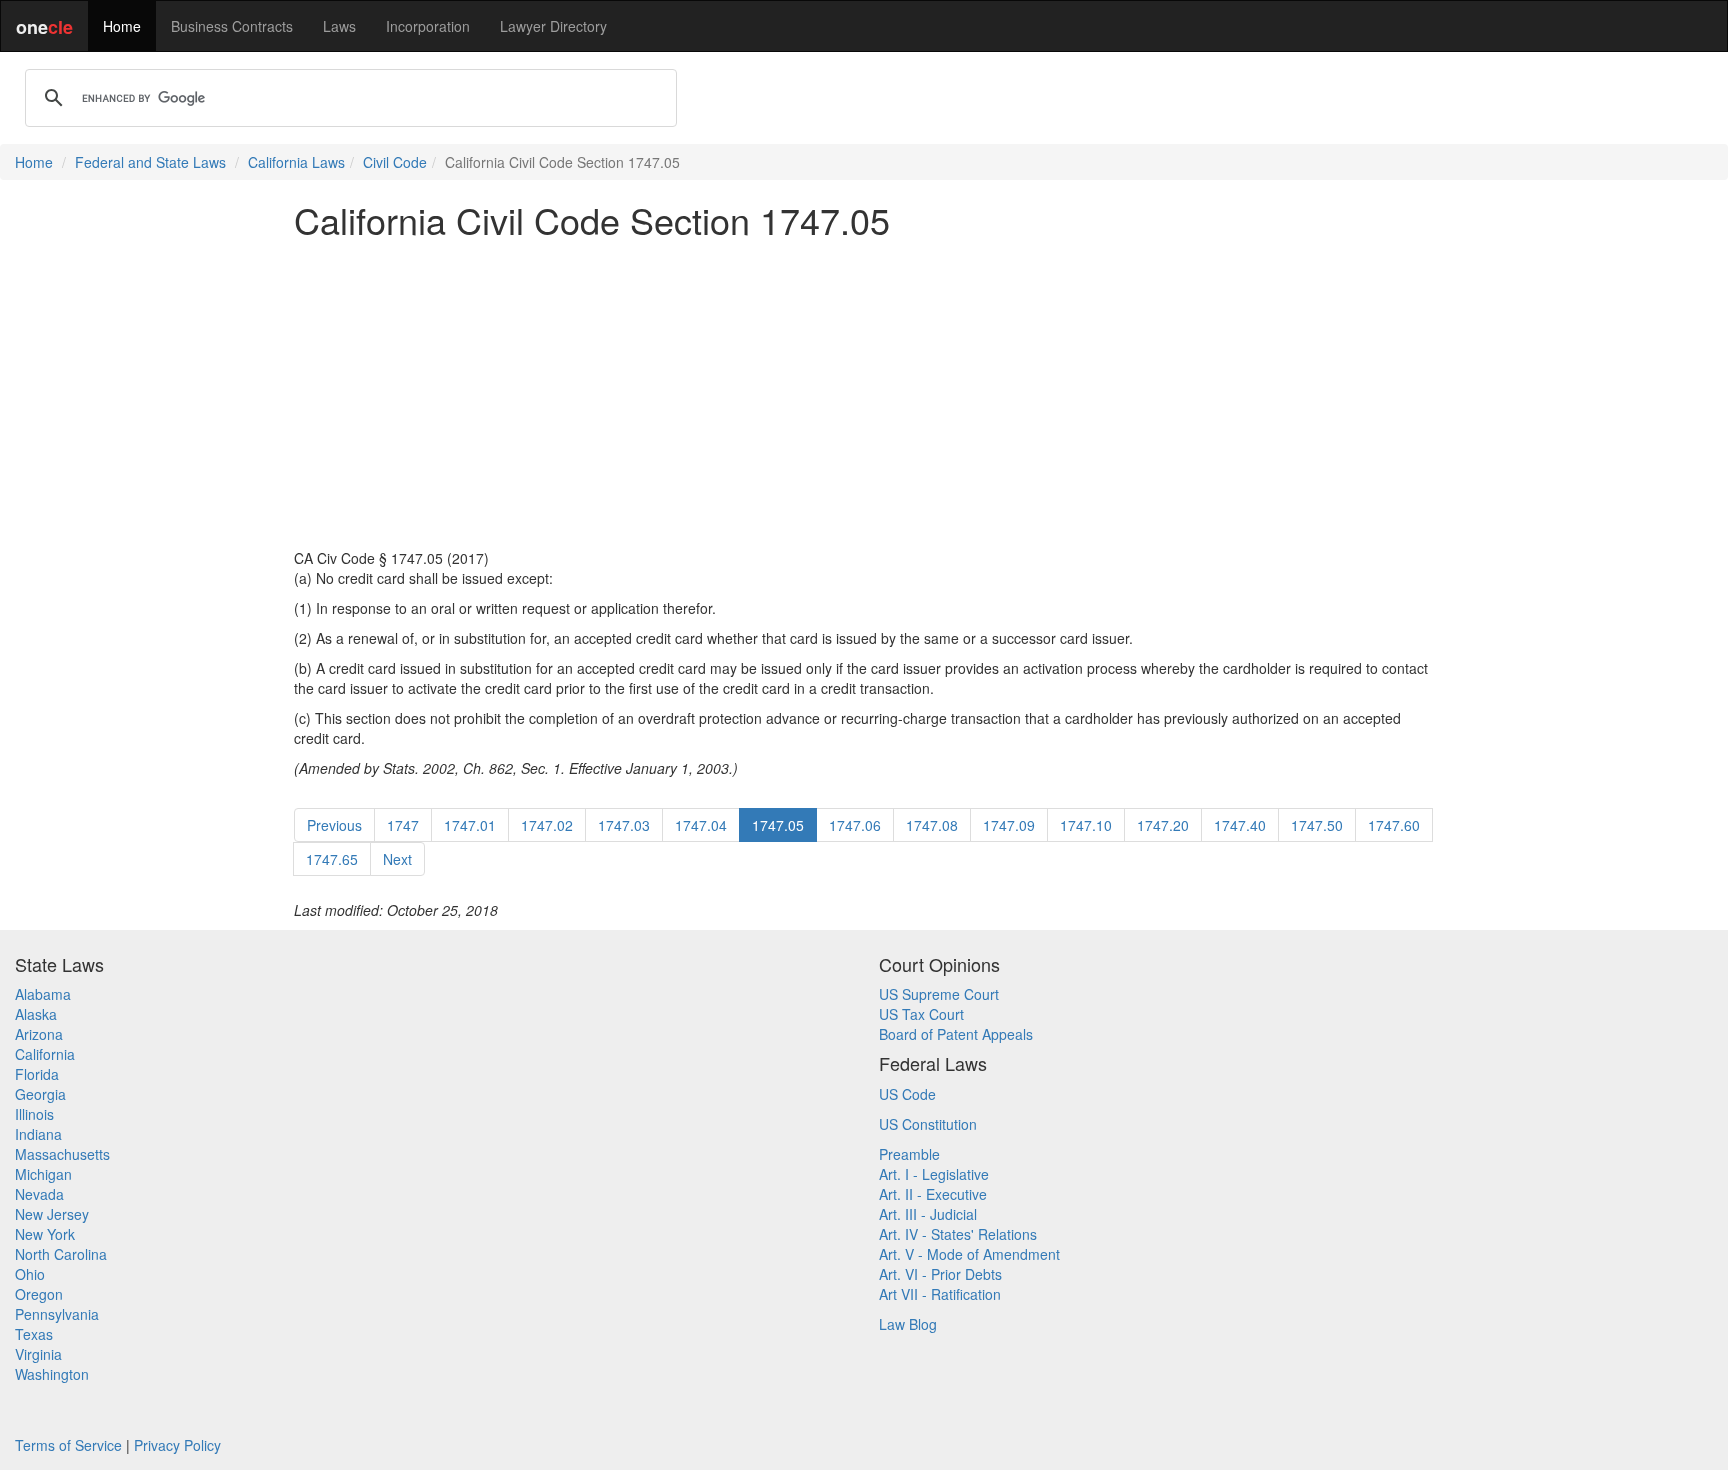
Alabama (43, 994)
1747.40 (1240, 825)
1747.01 (470, 825)
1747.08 (932, 825)
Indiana (38, 1134)
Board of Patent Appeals (956, 1034)
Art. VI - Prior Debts (940, 1274)
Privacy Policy (177, 1445)
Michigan (43, 1174)
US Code (907, 1094)
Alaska (36, 1014)
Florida (37, 1074)
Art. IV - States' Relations (958, 1234)
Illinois (34, 1114)
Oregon (39, 1294)
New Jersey (52, 1214)
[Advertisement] (864, 394)
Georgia (40, 1094)
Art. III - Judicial (928, 1214)
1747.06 (855, 825)
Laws (339, 26)
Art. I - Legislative (934, 1174)
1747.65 (332, 859)
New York (45, 1234)
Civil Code (395, 162)
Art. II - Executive (933, 1194)
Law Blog (908, 1324)
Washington (52, 1374)
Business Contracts (232, 26)
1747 (403, 825)
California (45, 1054)
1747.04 (701, 825)
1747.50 (1317, 825)
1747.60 (1394, 825)
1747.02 (547, 825)
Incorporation (428, 26)
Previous (334, 825)
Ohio (30, 1274)
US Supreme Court (939, 994)
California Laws (296, 162)
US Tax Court (921, 1014)
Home (122, 26)
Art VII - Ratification (940, 1294)
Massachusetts (62, 1154)
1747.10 (1086, 825)
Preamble (909, 1154)
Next (397, 859)
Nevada (39, 1194)
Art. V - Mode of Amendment (969, 1254)
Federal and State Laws (150, 162)
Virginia (38, 1354)
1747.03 (624, 825)
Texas (34, 1334)
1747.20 (1163, 825)
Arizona (39, 1034)
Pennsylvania (57, 1314)
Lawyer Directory (553, 26)
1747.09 (1009, 825)
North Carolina (61, 1254)
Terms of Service (68, 1445)
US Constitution (928, 1124)
